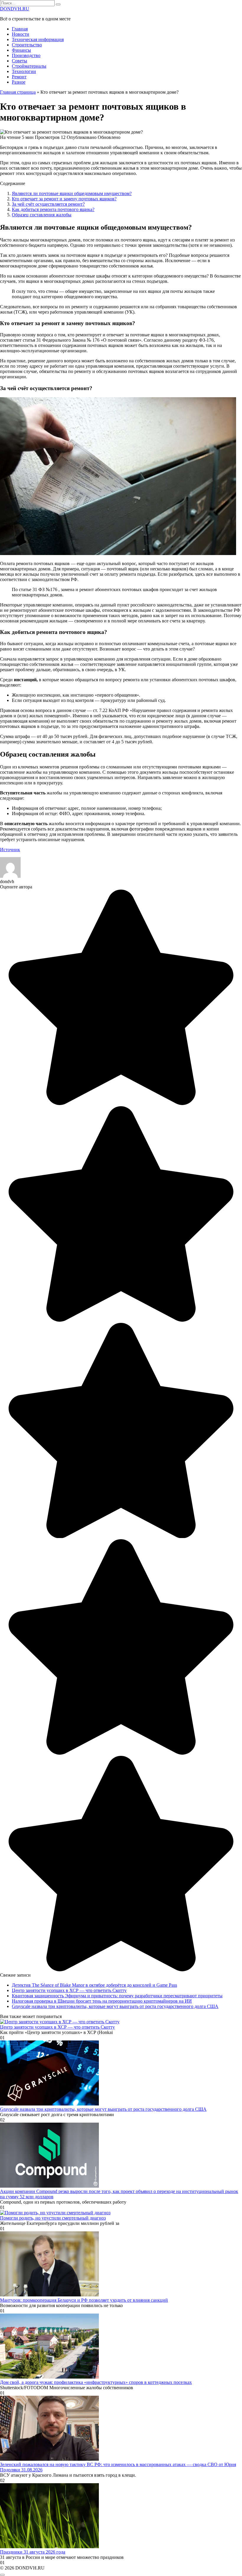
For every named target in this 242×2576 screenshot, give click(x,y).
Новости (21, 34)
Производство (26, 55)
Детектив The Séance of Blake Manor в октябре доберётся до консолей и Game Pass (94, 1985)
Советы (19, 61)
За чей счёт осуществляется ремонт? (48, 204)
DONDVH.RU (15, 9)
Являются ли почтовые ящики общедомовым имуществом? (72, 193)
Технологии (24, 71)
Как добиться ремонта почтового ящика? (53, 209)
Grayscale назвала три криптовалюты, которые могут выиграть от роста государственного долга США (115, 2006)
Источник (10, 850)
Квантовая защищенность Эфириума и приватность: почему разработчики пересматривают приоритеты (117, 1996)
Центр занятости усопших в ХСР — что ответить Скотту (69, 1990)
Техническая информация (38, 39)
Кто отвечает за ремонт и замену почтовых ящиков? (64, 199)
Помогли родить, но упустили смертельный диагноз (53, 2218)
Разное (19, 82)
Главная (20, 29)
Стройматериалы (29, 66)
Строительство (27, 45)
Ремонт (19, 77)
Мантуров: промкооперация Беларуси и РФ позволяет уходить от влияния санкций (84, 2300)
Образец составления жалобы (42, 215)
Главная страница (18, 92)
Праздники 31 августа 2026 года (33, 2552)
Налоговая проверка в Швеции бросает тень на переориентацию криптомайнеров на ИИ (102, 2001)
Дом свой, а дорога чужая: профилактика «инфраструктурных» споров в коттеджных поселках (96, 2382)
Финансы (21, 50)
